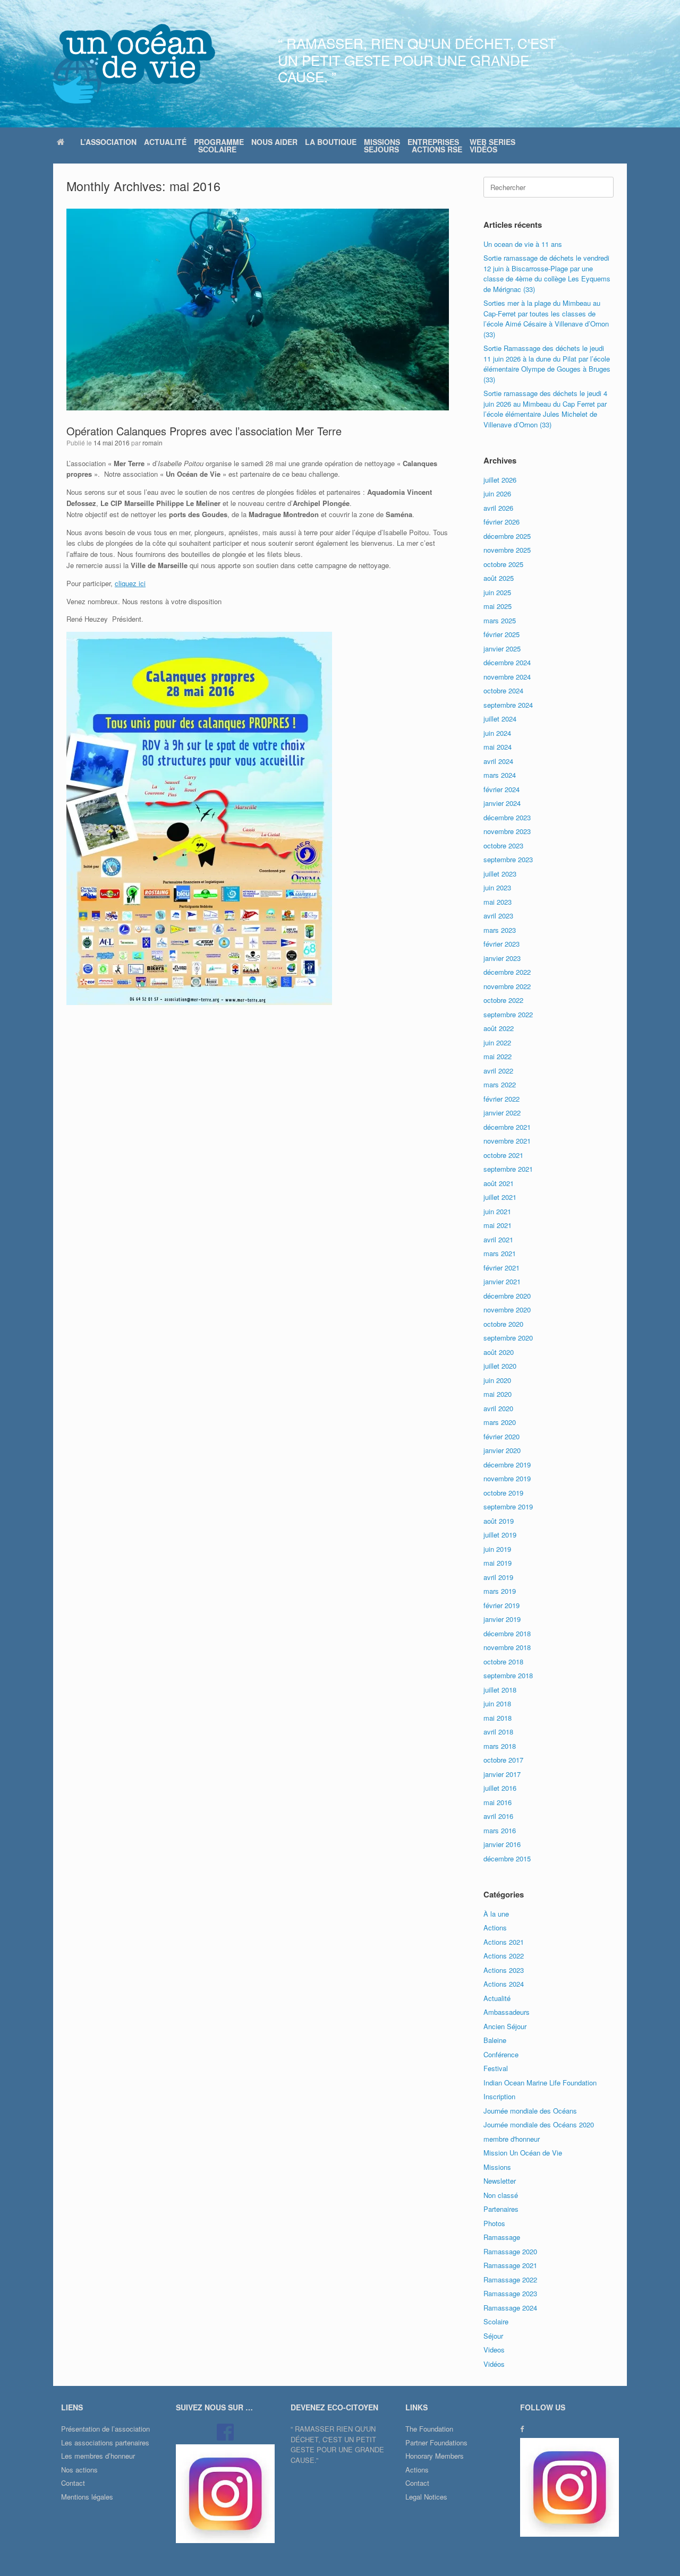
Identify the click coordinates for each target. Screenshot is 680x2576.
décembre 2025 (507, 536)
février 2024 (501, 789)
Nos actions (79, 2470)
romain (152, 443)
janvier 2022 (502, 1113)
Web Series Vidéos (492, 145)
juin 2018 (497, 1703)
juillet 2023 (500, 874)
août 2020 (499, 1352)
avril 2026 (498, 508)
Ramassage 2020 (510, 2251)
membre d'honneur (512, 2139)
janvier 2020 (502, 1450)
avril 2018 (498, 1732)
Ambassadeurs (507, 2012)
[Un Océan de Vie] (134, 64)
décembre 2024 (507, 662)
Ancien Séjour (505, 2026)
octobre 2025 (503, 564)
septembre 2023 (508, 859)
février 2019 (501, 1605)
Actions (495, 1927)
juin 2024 (497, 733)
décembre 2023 (507, 817)
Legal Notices (426, 2497)
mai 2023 (498, 902)
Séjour (493, 2336)
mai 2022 (498, 1056)
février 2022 (501, 1099)
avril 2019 (498, 1577)
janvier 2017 (502, 1774)
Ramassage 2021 (510, 2265)
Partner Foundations (436, 2442)
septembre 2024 (508, 705)
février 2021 (501, 1268)
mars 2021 (500, 1253)
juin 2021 (497, 1211)
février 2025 (501, 634)
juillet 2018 (500, 1690)
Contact (73, 2483)
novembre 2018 (507, 1647)
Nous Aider (274, 142)
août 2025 (499, 578)
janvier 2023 (502, 958)
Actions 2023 (504, 1970)
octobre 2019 (503, 1493)
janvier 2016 (502, 1844)
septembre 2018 (508, 1675)
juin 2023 (497, 887)
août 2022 (499, 1028)
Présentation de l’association (105, 2429)
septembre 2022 (508, 1014)
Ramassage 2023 (510, 2293)
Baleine (495, 2040)
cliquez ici (130, 583)
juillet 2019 (500, 1535)
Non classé (501, 2195)
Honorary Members (435, 2456)
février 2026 (501, 522)
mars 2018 (500, 1746)
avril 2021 (498, 1239)
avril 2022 (498, 1071)
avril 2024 (498, 761)
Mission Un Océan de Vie (523, 2153)
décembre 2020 (507, 1296)
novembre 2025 (507, 550)
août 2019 (499, 1521)
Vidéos (494, 2364)
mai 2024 (498, 747)
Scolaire (496, 2321)
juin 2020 (497, 1380)
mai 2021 (498, 1225)
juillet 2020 (500, 1366)
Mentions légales (87, 2497)
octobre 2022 (503, 1000)
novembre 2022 (507, 986)
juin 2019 (497, 1549)
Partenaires (501, 2209)
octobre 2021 (503, 1155)
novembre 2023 (507, 831)
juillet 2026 (500, 480)
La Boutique (331, 142)
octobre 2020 (503, 1324)
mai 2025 (498, 606)
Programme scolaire (219, 145)
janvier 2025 (502, 649)
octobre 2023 (503, 845)
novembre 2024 (507, 677)
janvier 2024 (502, 803)
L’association (108, 142)
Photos (494, 2223)
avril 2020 (498, 1408)
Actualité (165, 142)
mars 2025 (500, 620)
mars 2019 (500, 1591)
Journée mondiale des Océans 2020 (539, 2124)
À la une (496, 1914)
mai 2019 (498, 1563)
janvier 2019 (502, 1619)
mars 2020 (500, 1422)
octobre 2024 (503, 690)
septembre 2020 (508, 1338)
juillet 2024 (500, 719)
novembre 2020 (507, 1310)
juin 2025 (497, 592)
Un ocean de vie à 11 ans (523, 244)
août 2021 (499, 1183)
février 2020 (501, 1436)
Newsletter (500, 2181)
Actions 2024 (504, 1984)
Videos (494, 2350)
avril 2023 (498, 916)
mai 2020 (498, 1394)
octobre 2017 (503, 1760)
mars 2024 (500, 775)
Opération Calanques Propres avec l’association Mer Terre (204, 431)
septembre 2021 (508, 1169)
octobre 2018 (503, 1661)
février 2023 (501, 944)
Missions (497, 2167)
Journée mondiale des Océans (530, 2111)
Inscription (499, 2096)
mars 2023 (500, 930)
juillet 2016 (500, 1788)
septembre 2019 (508, 1506)
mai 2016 (498, 1802)
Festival (496, 2068)
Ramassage (502, 2237)
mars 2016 (500, 1830)
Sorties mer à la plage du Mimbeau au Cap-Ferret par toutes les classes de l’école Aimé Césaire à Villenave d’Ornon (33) (546, 319)
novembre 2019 (507, 1478)
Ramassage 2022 (510, 2279)
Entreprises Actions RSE (435, 145)
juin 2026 (497, 493)
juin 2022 (497, 1042)
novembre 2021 (507, 1141)
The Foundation (429, 2429)
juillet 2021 (500, 1197)
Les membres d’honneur (98, 2456)
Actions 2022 (504, 1956)
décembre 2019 (507, 1465)
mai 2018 (498, 1718)
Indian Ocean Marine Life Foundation (540, 2083)
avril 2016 (498, 1816)
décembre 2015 (507, 1858)
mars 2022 (500, 1084)
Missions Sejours (382, 145)
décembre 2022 (507, 972)
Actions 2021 (504, 1942)
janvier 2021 (502, 1281)
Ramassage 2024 (510, 2308)
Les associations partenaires (105, 2442)
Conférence (501, 2054)
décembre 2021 (507, 1127)
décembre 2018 (507, 1633)
